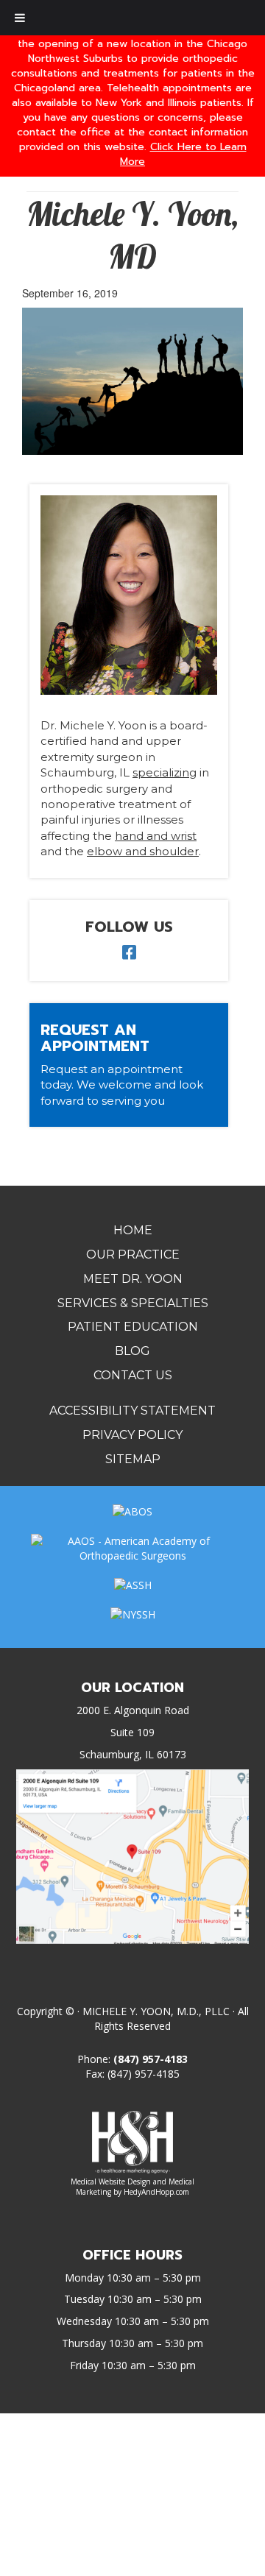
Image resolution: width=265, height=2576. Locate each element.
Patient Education (133, 1327)
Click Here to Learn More (183, 154)
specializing (165, 772)
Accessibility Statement (132, 1411)
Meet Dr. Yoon (133, 1279)
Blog (132, 1351)
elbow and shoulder (143, 851)
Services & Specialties (133, 1303)
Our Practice (133, 1255)
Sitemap (133, 1459)
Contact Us (133, 1375)
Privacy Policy (132, 1435)
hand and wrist (156, 836)
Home (133, 1230)
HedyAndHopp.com (156, 2192)
